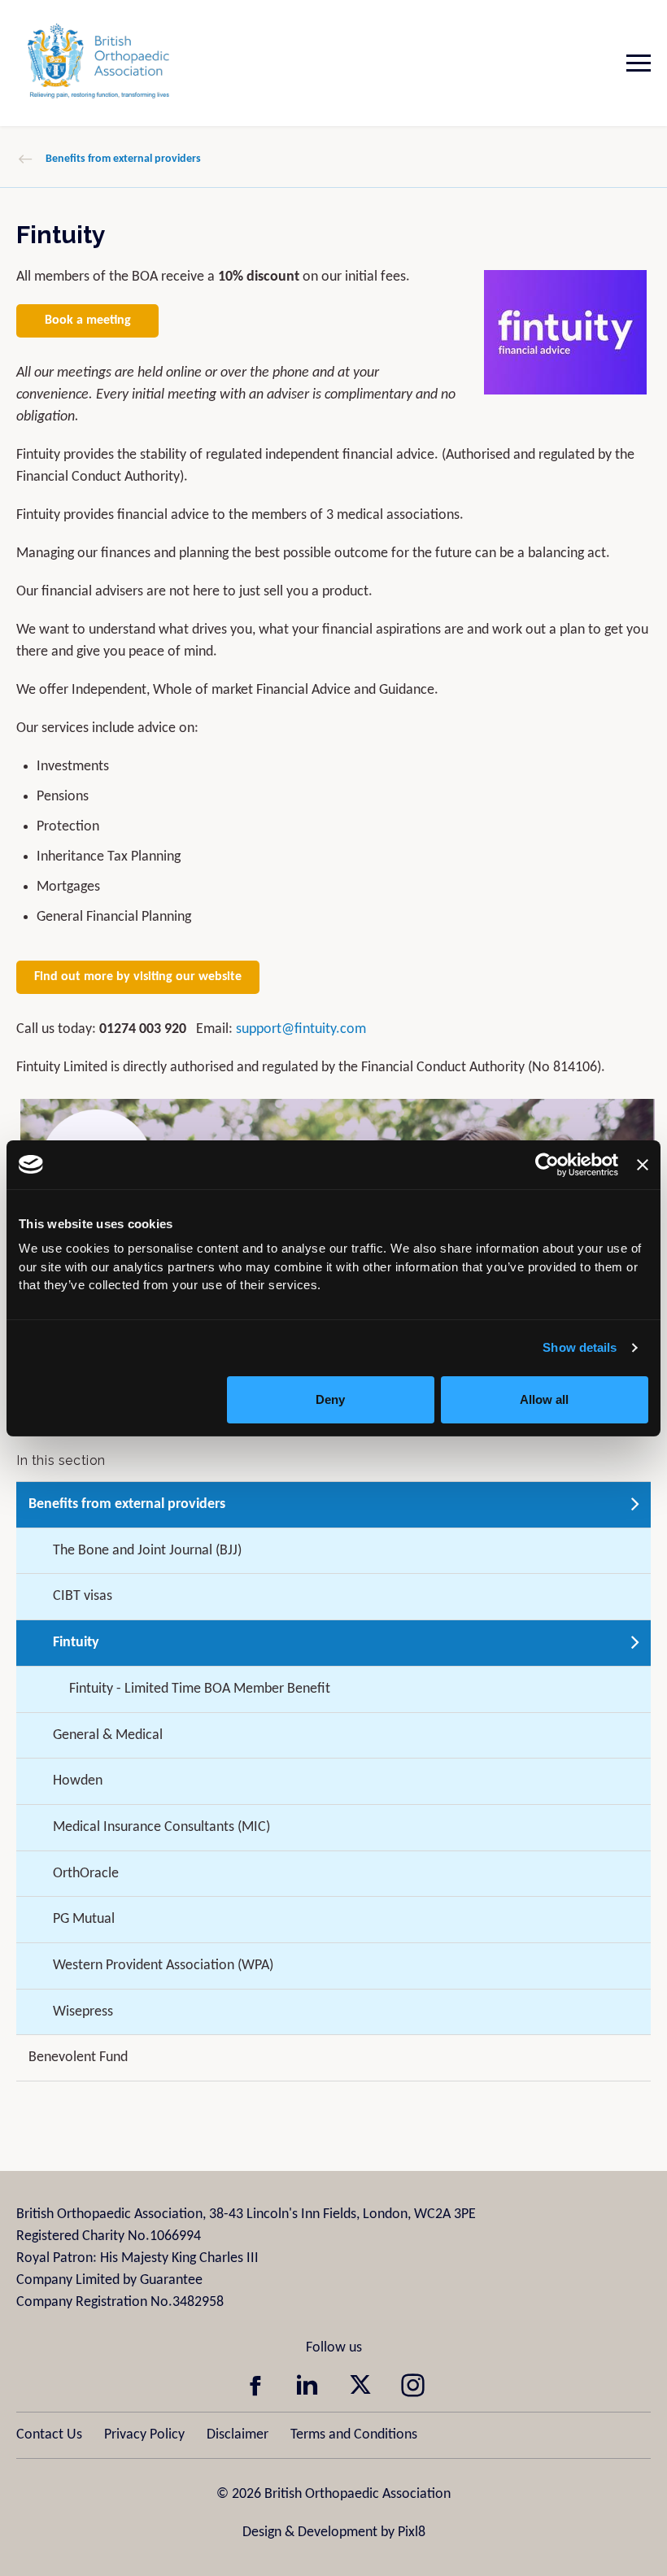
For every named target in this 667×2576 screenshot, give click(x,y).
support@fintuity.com (301, 1029)
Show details (580, 1347)
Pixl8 (412, 2532)
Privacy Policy (144, 2435)
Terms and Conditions (354, 2435)
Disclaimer (238, 2435)
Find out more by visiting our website (138, 977)
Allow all (544, 1399)
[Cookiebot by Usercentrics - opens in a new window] (547, 1165)
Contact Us (49, 2435)
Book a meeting (88, 320)
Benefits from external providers (123, 159)
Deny (330, 1399)
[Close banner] (643, 1165)
